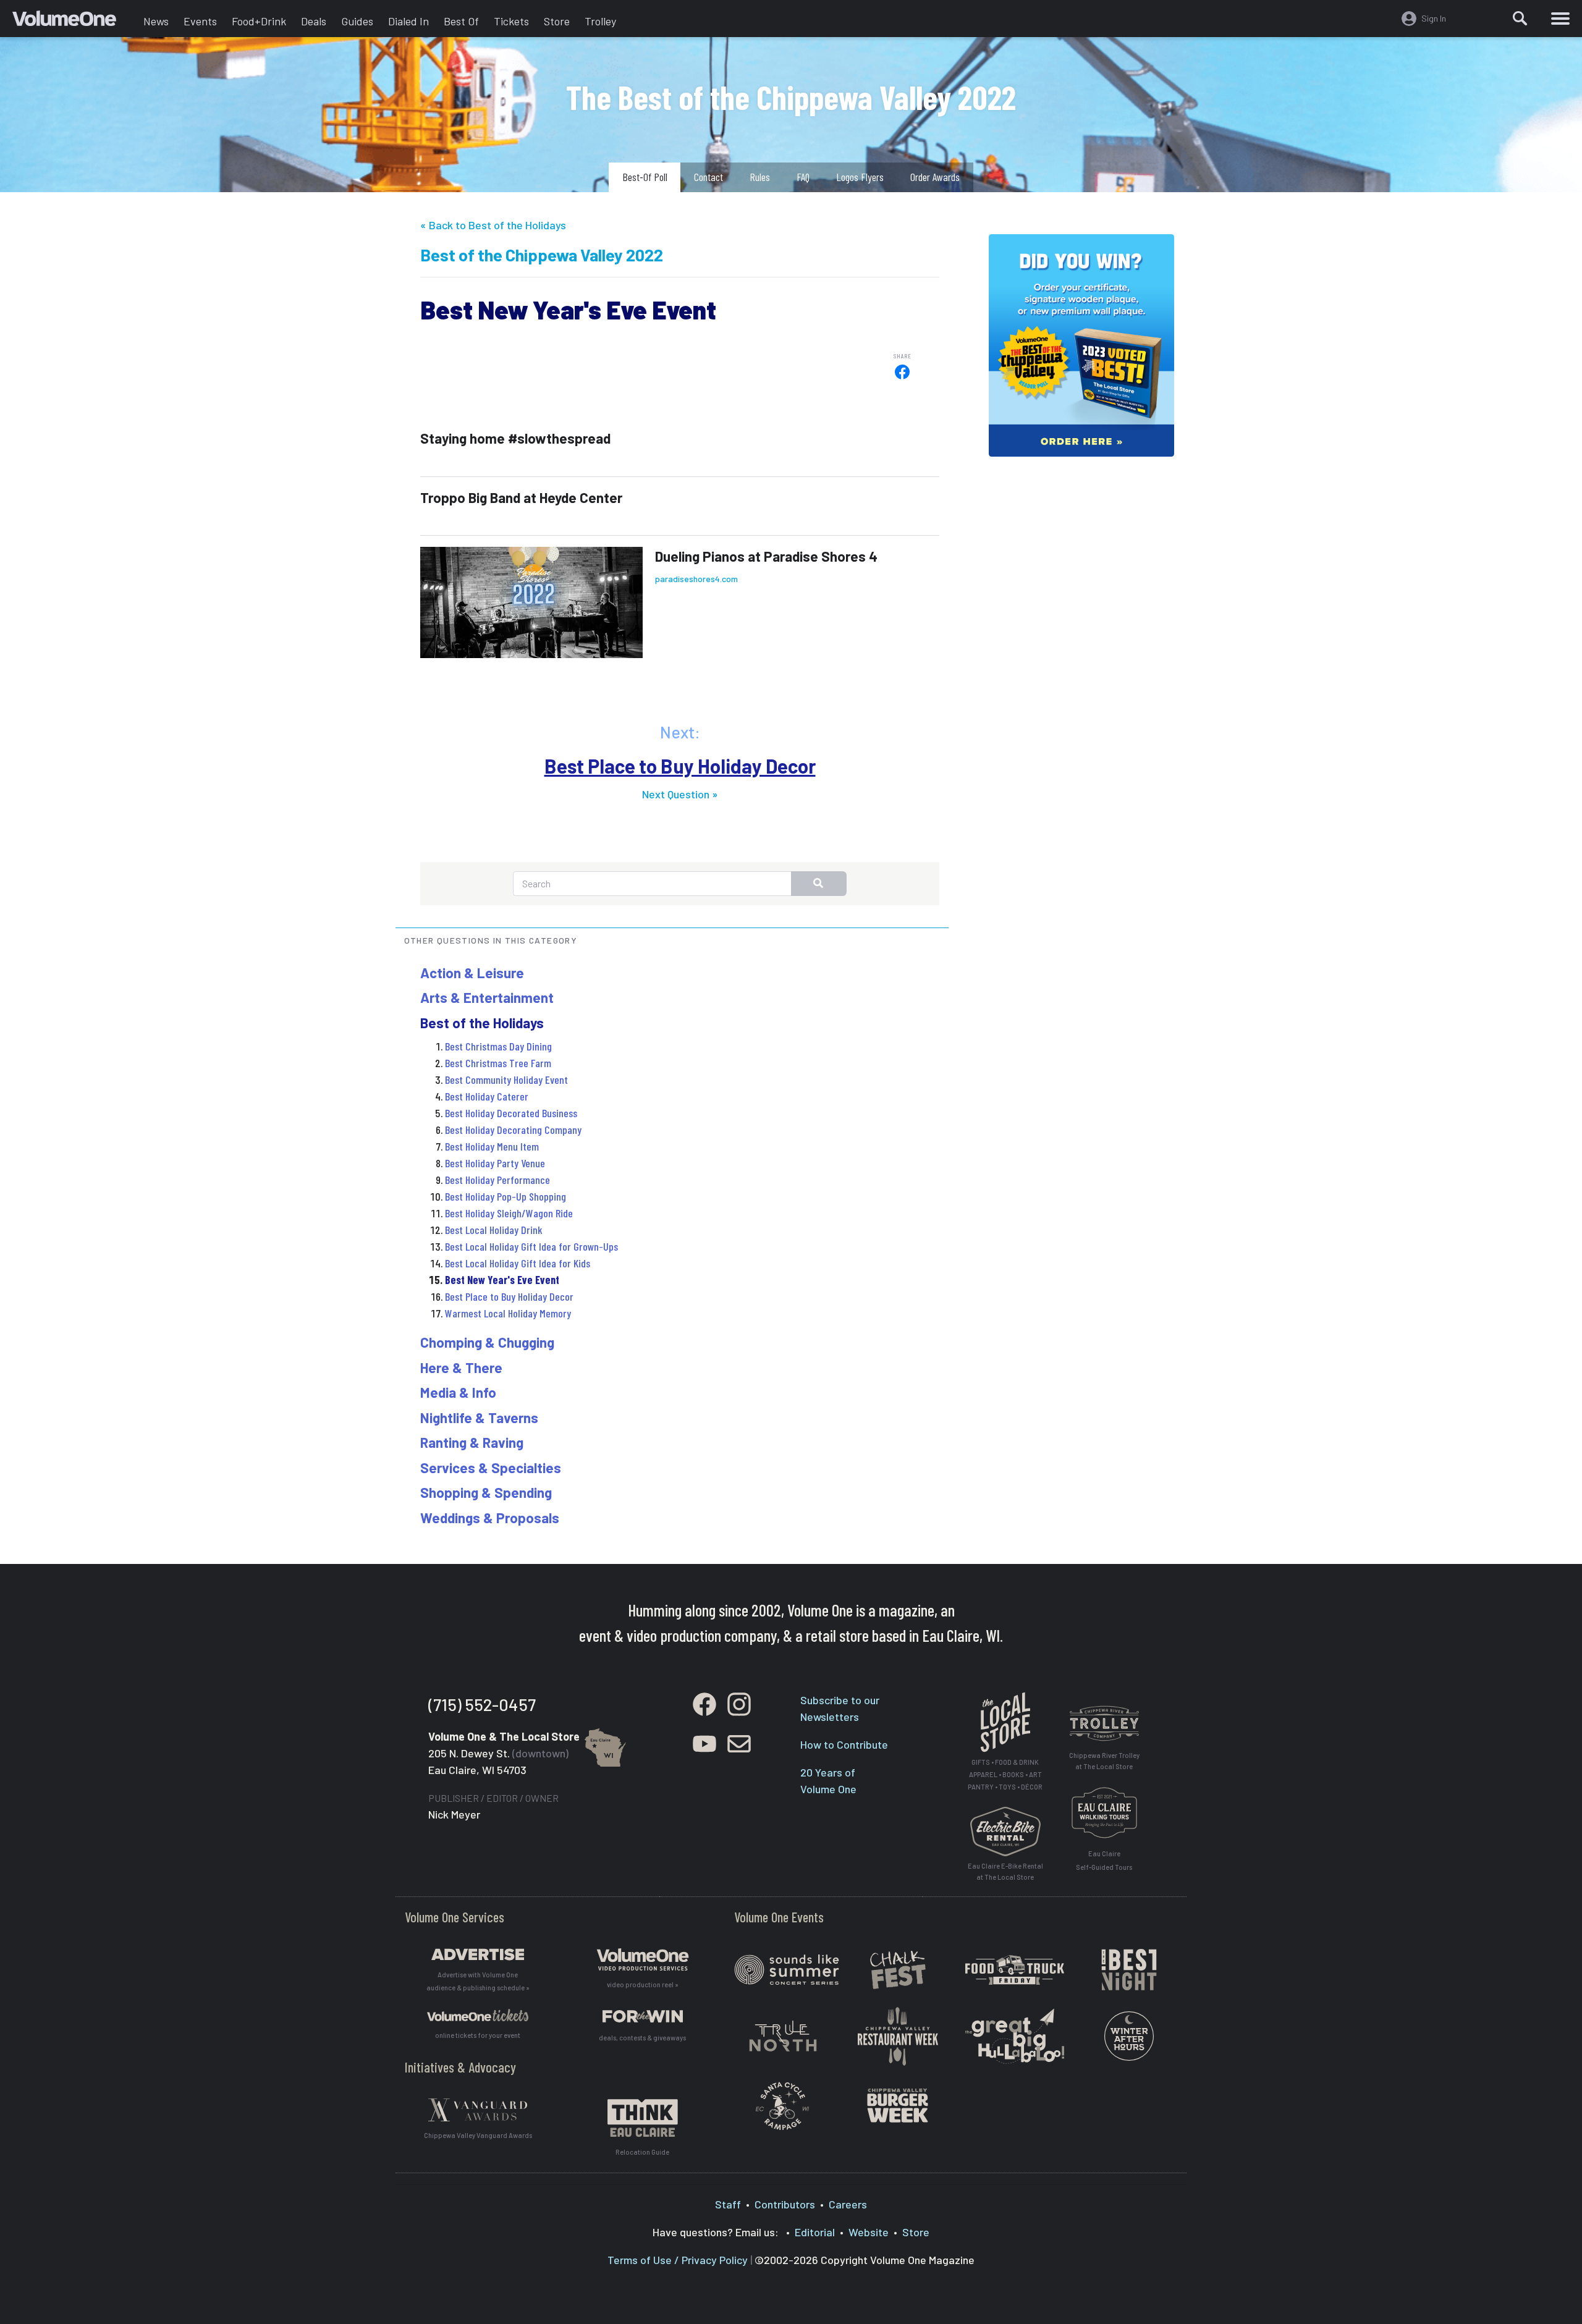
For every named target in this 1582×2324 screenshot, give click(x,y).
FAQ (803, 177)
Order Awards (935, 177)
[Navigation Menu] (1560, 19)
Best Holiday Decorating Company (513, 1130)
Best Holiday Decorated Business (511, 1113)
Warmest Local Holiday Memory (508, 1313)
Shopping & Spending (486, 1492)
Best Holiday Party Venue (495, 1163)
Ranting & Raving (472, 1442)
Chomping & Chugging (487, 1342)
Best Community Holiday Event (506, 1080)
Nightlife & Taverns (479, 1418)
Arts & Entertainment (487, 997)
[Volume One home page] (74, 22)
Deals (314, 21)
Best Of (461, 21)
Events (200, 21)
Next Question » (680, 794)
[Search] (1520, 19)
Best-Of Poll (645, 177)
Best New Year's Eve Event (502, 1280)
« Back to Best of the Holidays (493, 225)
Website (869, 2232)
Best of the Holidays (482, 1023)
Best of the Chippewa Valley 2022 (542, 255)
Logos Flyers (860, 177)
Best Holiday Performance (497, 1180)
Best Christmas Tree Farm (498, 1063)
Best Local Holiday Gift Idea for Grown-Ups (531, 1246)
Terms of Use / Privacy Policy (678, 2260)
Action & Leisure (472, 973)
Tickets (511, 21)
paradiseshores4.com (696, 579)
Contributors (785, 2204)
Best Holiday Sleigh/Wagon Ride (509, 1213)
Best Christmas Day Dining (498, 1046)
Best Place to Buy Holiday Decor (680, 766)
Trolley (600, 21)
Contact (709, 177)
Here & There (461, 1367)
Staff (728, 2204)
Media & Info (458, 1392)
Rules (760, 177)
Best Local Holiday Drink (494, 1230)
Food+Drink (259, 21)
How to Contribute (844, 1744)
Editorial (815, 2232)
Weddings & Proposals (490, 1518)
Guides (357, 21)
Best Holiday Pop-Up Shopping (505, 1196)
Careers (848, 2204)
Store (557, 21)
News (156, 21)
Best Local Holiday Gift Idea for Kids (518, 1263)
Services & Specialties (491, 1468)
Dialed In (408, 21)
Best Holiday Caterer (487, 1096)
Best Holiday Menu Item (492, 1146)
